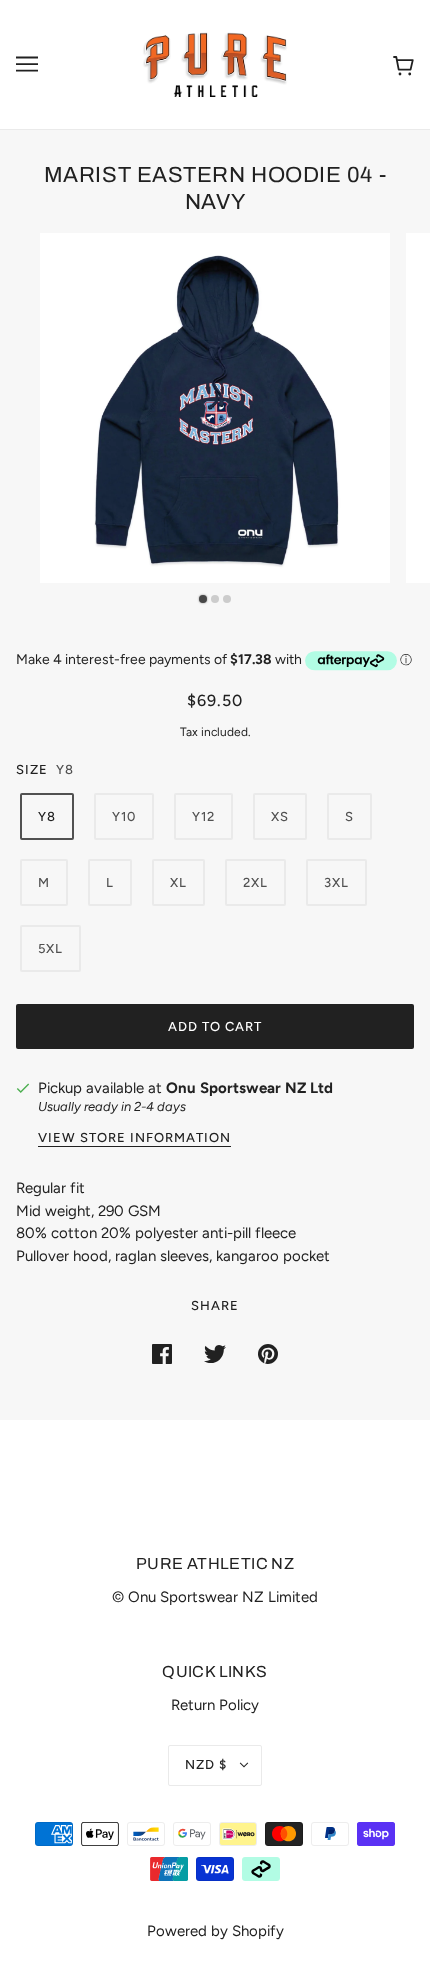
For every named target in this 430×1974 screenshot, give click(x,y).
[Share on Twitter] (215, 1353)
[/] (215, 63)
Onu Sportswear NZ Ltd (249, 1088)
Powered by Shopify (215, 1931)
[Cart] (403, 64)
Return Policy (215, 1705)
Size (32, 769)
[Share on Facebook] (162, 1353)
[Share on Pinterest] (268, 1353)
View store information (134, 1138)
